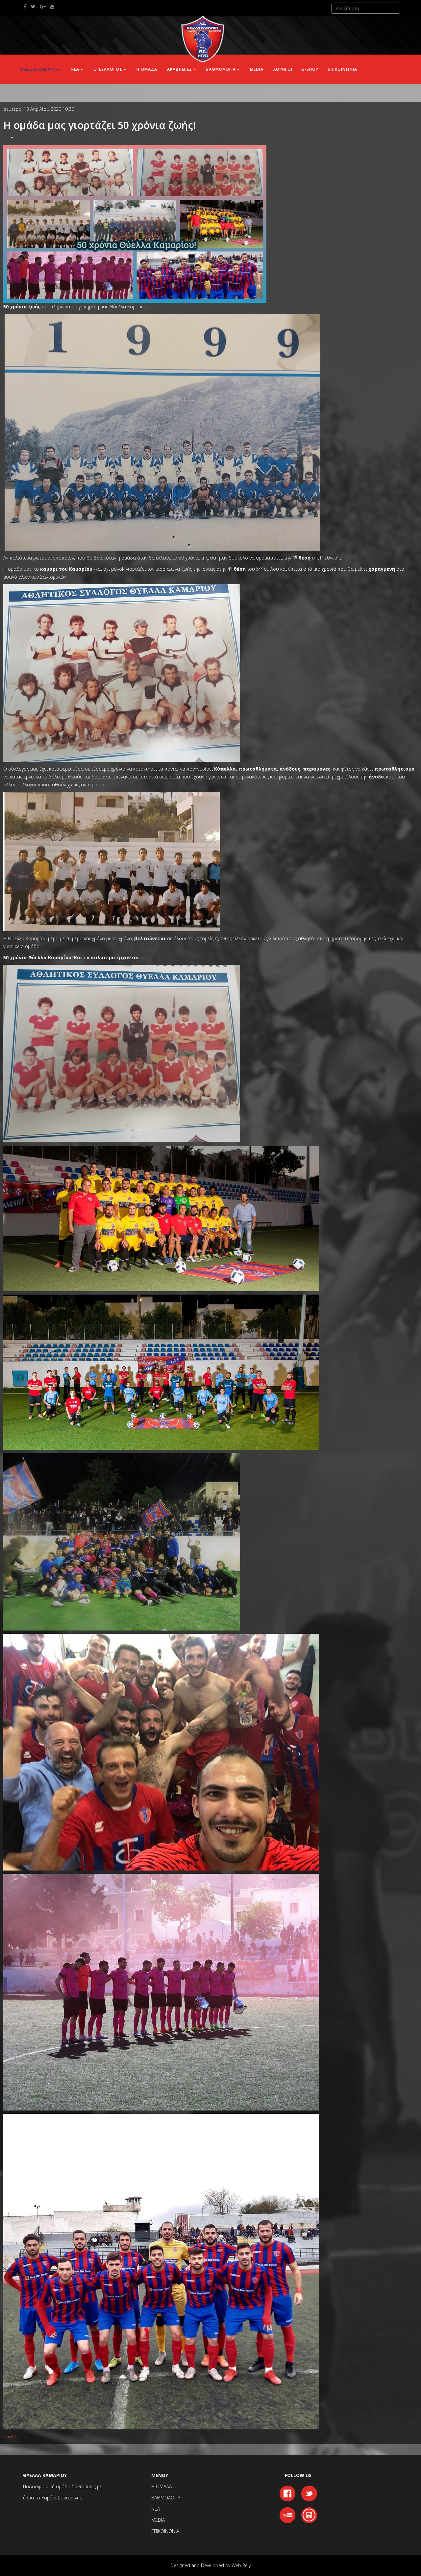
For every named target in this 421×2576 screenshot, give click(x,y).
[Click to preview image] (135, 223)
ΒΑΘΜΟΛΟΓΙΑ (221, 69)
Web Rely (241, 2565)
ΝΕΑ (75, 69)
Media (257, 69)
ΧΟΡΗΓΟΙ (283, 69)
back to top (16, 2436)
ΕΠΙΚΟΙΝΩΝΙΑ (343, 69)
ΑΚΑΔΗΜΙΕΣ (180, 69)
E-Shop (310, 69)
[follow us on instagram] (309, 2514)
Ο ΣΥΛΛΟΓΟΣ (108, 69)
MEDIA (158, 2520)
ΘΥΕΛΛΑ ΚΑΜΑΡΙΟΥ (40, 69)
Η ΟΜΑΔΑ (147, 69)
